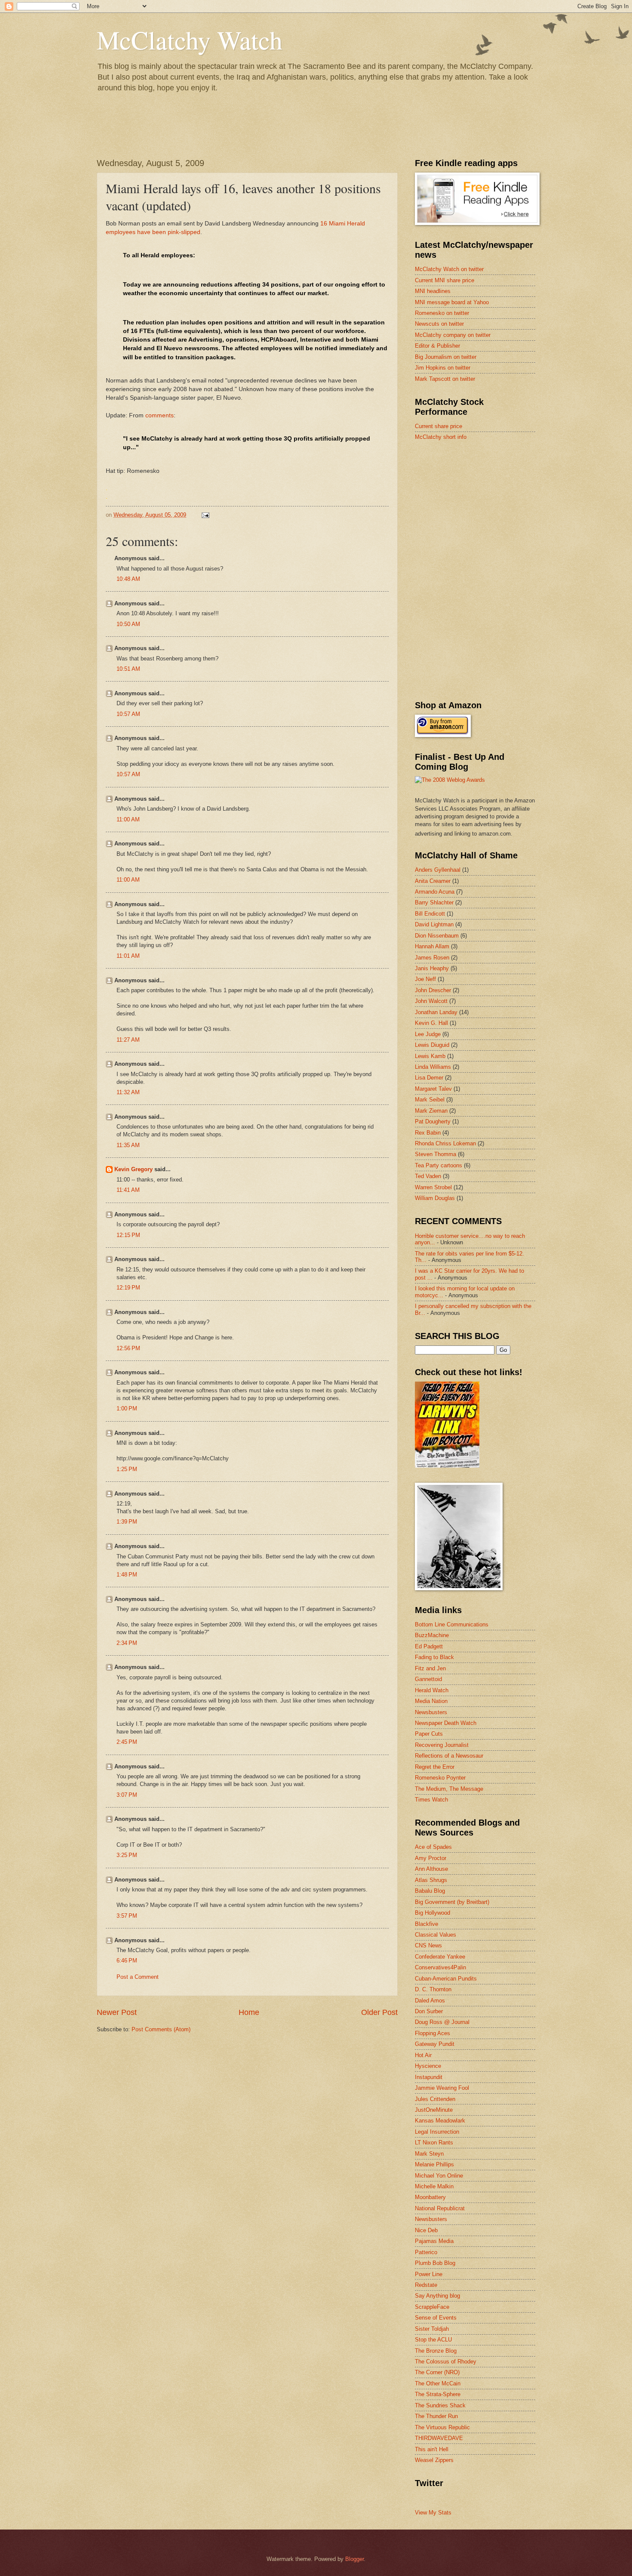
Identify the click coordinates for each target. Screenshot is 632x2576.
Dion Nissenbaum (437, 936)
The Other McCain (438, 2383)
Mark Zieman (431, 1111)
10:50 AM (128, 624)
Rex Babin (428, 1133)
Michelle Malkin (434, 2186)
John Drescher (433, 990)
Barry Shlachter (434, 902)
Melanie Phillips (434, 2164)
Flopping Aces (433, 2033)
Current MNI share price (445, 280)
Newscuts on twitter (439, 324)
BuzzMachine (432, 1635)
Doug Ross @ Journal (442, 2022)
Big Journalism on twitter (446, 357)
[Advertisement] (479, 509)
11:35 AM (128, 1145)
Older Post (379, 2012)
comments (160, 415)
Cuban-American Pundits (446, 1979)
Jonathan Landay (436, 1012)
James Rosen (432, 958)
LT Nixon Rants (434, 2143)
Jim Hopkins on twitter (443, 368)
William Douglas (435, 1198)
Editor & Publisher (437, 346)
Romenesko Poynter (440, 1778)
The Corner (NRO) (437, 2372)
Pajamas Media (434, 2241)
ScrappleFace (432, 2307)
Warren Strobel (433, 1187)
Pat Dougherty (433, 1121)
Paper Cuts (429, 1734)
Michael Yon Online (439, 2176)
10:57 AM (128, 714)
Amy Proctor (431, 1858)
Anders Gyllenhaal (438, 870)
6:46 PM (127, 1961)
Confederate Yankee (440, 1957)
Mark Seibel (430, 1100)
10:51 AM (128, 669)
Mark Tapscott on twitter (445, 379)
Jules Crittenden (435, 2099)
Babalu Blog (430, 1891)
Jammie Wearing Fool (442, 2088)
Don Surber (429, 2011)
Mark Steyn (429, 2154)
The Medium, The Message (449, 1789)
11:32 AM (128, 1092)
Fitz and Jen (430, 1668)
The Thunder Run (436, 2416)
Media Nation (431, 1701)
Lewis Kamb (430, 1056)
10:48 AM (128, 579)
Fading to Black (434, 1657)
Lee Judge (428, 1034)
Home (249, 2012)
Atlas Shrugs (431, 1880)
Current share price (439, 426)
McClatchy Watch (190, 40)
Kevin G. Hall (431, 1023)
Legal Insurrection (437, 2132)
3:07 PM (127, 1795)
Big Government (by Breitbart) (452, 1902)
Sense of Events (436, 2318)
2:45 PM (127, 1742)
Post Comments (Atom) (161, 2029)
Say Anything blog (437, 2296)
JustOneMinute (434, 2110)
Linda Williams (433, 1067)
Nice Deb (426, 2230)
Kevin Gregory (133, 1169)
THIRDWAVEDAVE (439, 2438)
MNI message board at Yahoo (452, 302)
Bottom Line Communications (452, 1624)
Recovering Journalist (442, 1745)
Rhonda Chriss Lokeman (445, 1143)
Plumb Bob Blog (435, 2263)
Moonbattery (430, 2197)
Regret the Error (435, 1767)
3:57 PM (127, 1916)
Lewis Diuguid (432, 1045)
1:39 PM (127, 1522)
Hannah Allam (432, 946)
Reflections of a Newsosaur (449, 1756)
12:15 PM (128, 1235)
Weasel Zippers (434, 2460)
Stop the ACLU (433, 2340)
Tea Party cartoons (439, 1165)
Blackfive (426, 1924)
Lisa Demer (429, 1078)
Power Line (429, 2274)
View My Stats (433, 2513)
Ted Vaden (428, 1176)
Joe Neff (425, 979)
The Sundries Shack (440, 2405)
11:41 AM (128, 1190)
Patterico (426, 2252)
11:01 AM (128, 956)
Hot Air (423, 2055)
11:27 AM (128, 1040)
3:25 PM (127, 1855)
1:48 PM (127, 1575)
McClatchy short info (441, 437)
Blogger (354, 2559)
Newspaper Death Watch (446, 1723)
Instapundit (429, 2077)
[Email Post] (205, 515)
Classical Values (436, 1935)
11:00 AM (128, 819)
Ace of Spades (433, 1847)
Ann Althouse (431, 1869)
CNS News (428, 1945)
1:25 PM (127, 1469)
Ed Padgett (429, 1646)
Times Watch (431, 1800)
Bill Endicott (430, 914)
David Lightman (434, 924)
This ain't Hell (432, 2449)
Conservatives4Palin (440, 1967)
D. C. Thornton (433, 1989)
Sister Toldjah (432, 2329)
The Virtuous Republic (442, 2427)
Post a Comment (138, 1977)
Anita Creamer (433, 881)
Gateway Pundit (435, 2044)
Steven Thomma (436, 1154)
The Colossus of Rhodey (446, 2362)
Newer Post (117, 2012)
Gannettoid (428, 1679)
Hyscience (428, 2066)
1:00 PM (127, 1408)
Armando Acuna (435, 892)
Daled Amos (430, 2001)
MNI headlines (433, 291)
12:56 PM (128, 1348)
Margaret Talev (433, 1089)
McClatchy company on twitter (453, 335)
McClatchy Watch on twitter (449, 269)
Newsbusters (431, 1712)
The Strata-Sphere (438, 2394)
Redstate (426, 2285)
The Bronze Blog (436, 2351)
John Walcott (431, 1001)
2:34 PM (127, 1643)
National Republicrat (440, 2208)
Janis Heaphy (432, 968)
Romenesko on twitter (442, 313)
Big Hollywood (433, 1913)
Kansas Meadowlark (440, 2121)
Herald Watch (432, 1690)
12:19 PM (128, 1288)
